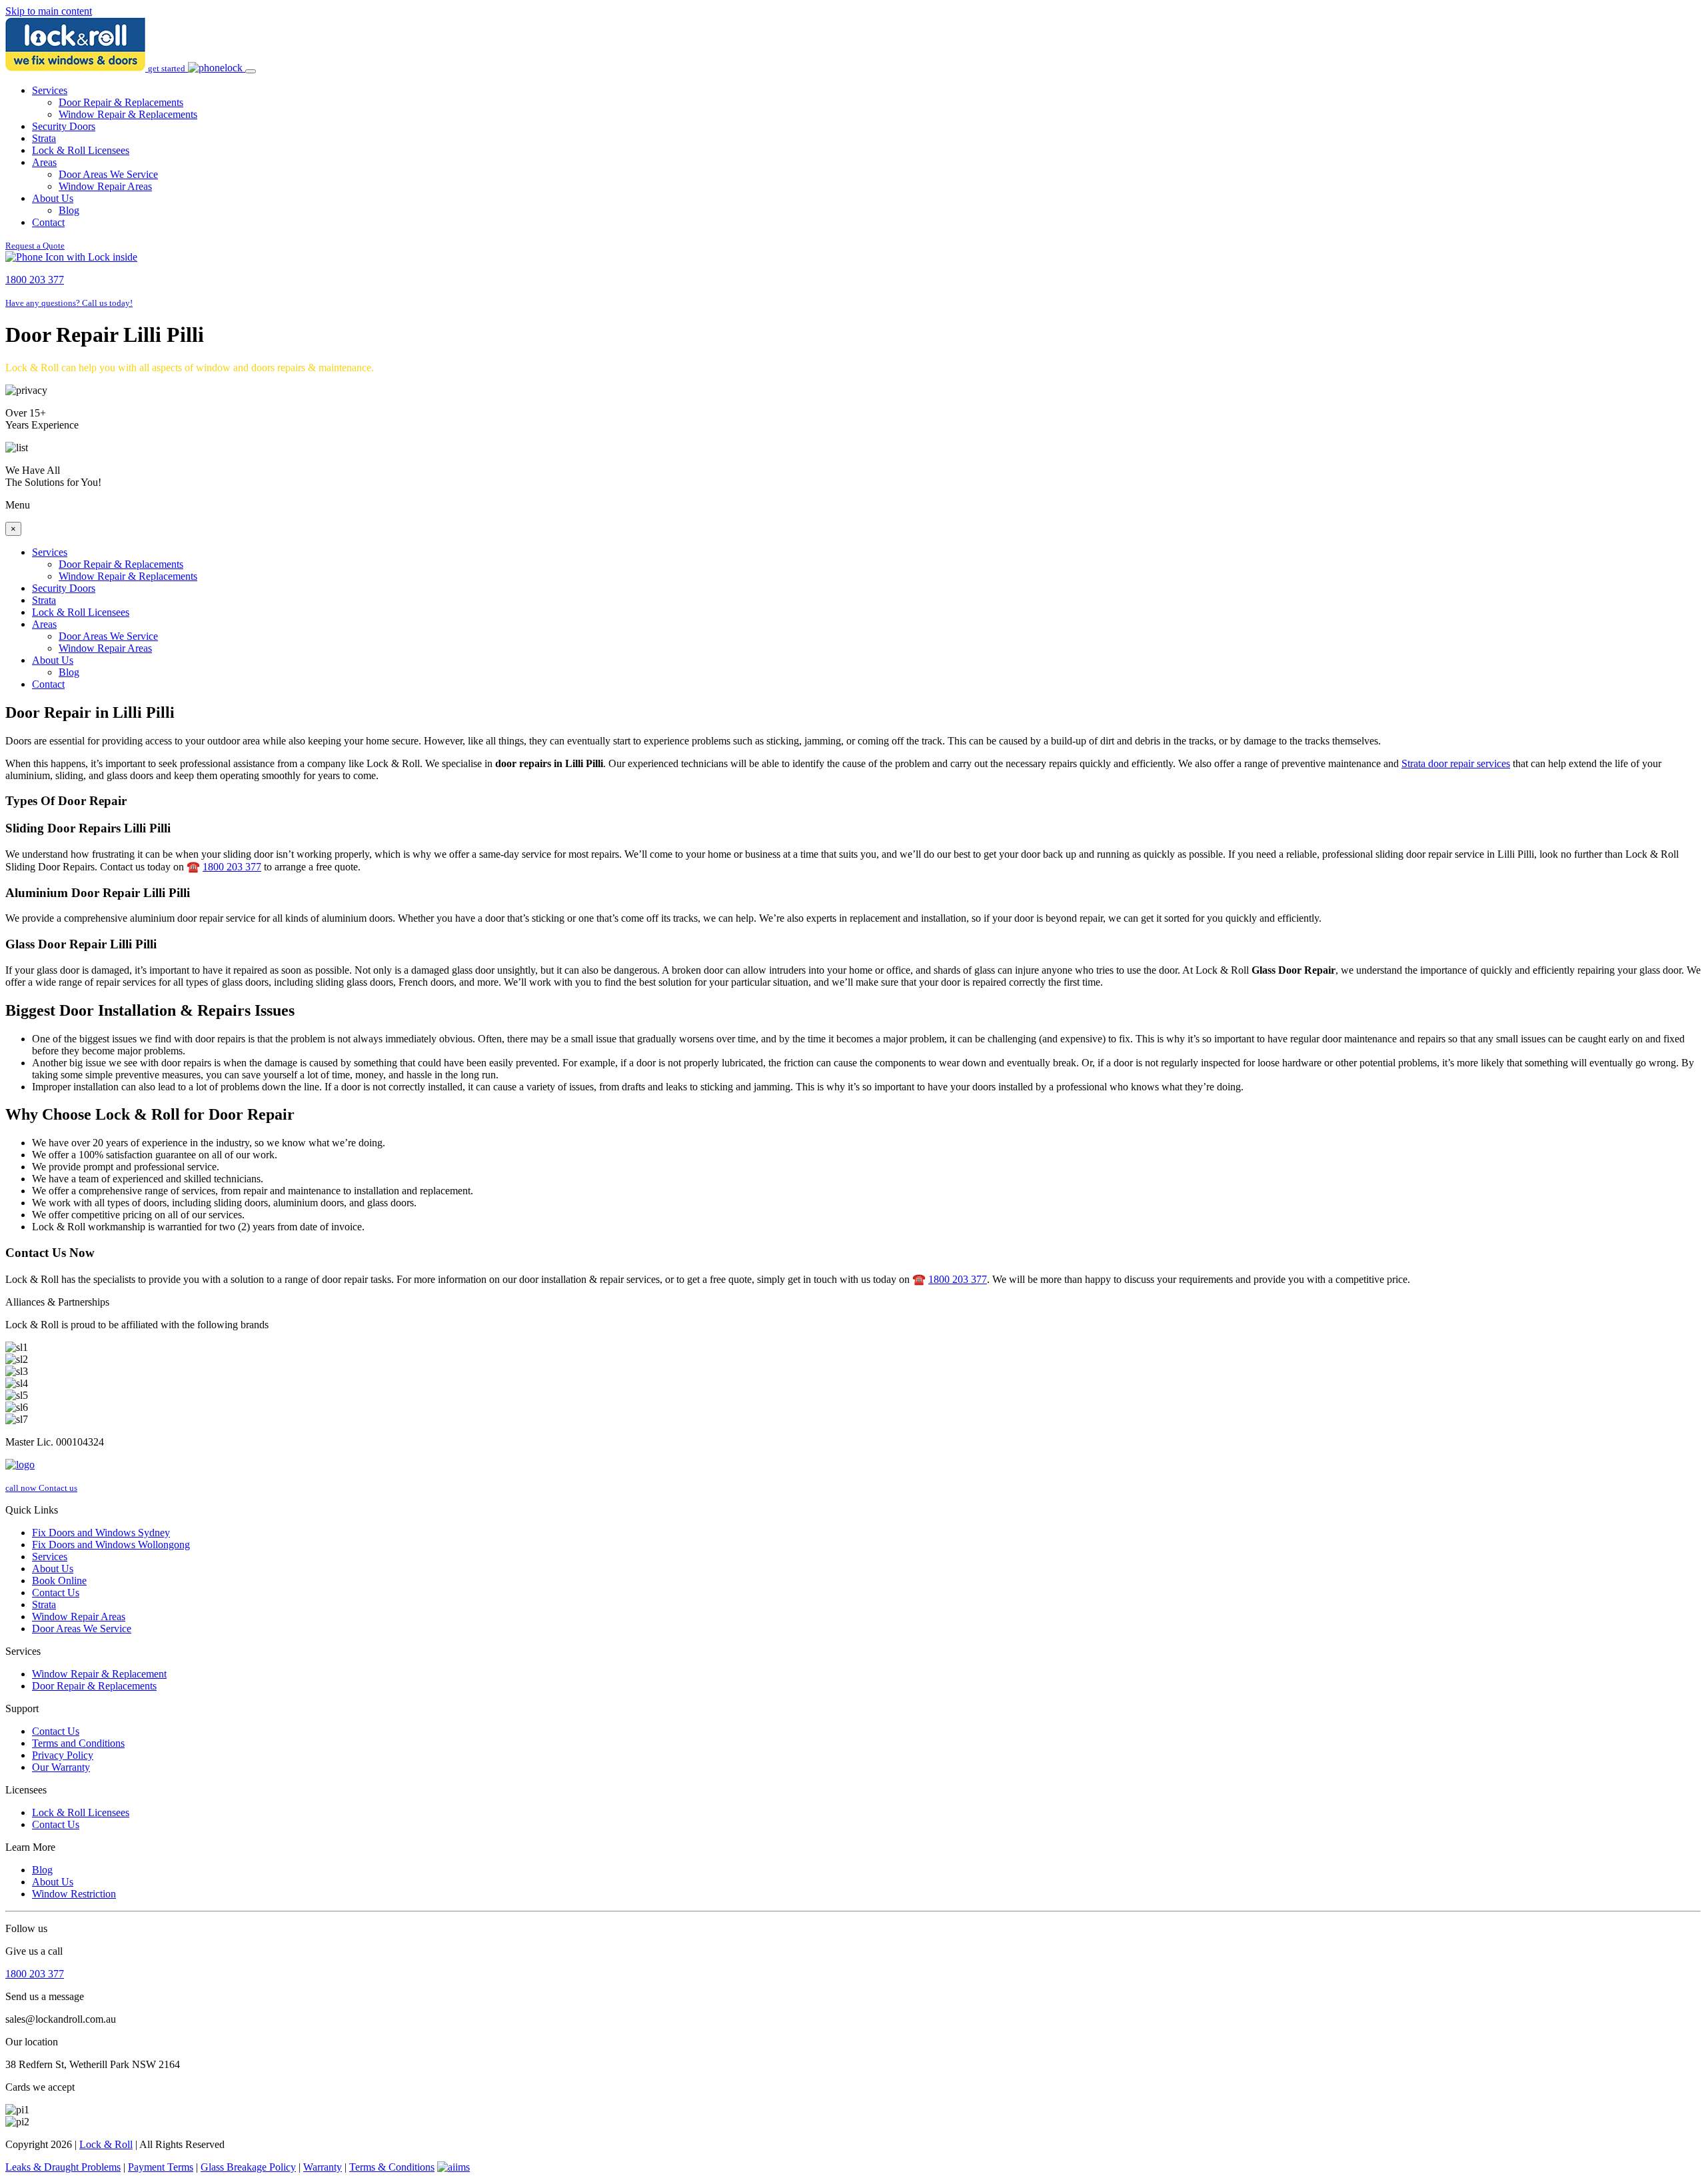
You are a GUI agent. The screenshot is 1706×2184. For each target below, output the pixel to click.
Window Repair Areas (105, 186)
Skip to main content (49, 11)
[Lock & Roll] (77, 68)
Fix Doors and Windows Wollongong (111, 1545)
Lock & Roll (106, 2144)
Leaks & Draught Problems (63, 2167)
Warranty (323, 2167)
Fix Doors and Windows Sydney (101, 1533)
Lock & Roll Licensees (81, 150)
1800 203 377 (232, 867)
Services (50, 90)
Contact (48, 222)
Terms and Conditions (78, 1743)
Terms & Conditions (392, 2167)
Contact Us (56, 1593)
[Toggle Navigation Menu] (251, 71)
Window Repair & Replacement (99, 1674)
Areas (44, 162)
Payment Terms (161, 2167)
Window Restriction (74, 1894)
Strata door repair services (1456, 763)
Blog (69, 210)
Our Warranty (61, 1767)
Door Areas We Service (108, 174)
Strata (44, 138)
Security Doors (64, 126)
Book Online (59, 1581)
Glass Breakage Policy (248, 2167)
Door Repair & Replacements (121, 102)
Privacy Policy (63, 1755)
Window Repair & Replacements (128, 114)
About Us (53, 198)
